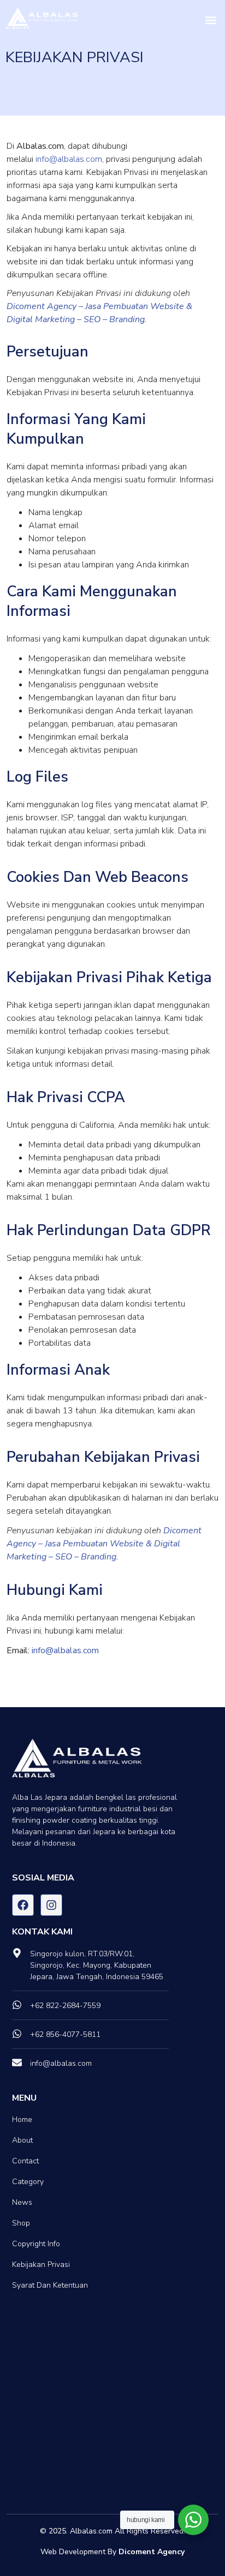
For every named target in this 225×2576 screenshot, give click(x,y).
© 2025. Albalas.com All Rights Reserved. (112, 2531)
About (22, 2140)
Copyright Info (36, 2244)
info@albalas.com (69, 159)
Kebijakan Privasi (41, 2264)
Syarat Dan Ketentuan (50, 2285)
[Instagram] (51, 1905)
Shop (21, 2223)
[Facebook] (23, 1905)
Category (28, 2182)
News (22, 2202)
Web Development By (112, 2552)
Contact (25, 2161)
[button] (211, 20)
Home (22, 2120)
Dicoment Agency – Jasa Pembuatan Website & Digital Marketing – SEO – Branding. (104, 1544)
